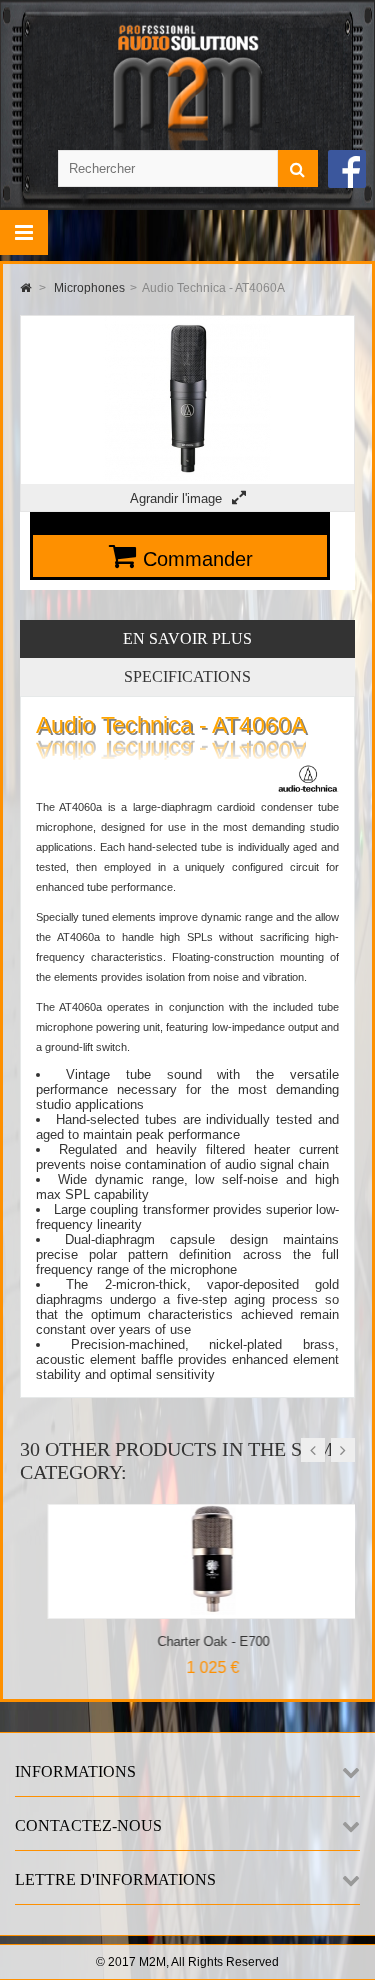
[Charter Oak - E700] (186, 1610)
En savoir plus (187, 638)
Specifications (187, 676)
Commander (198, 559)
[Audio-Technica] (308, 789)
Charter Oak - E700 (186, 1641)
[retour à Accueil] (25, 288)
